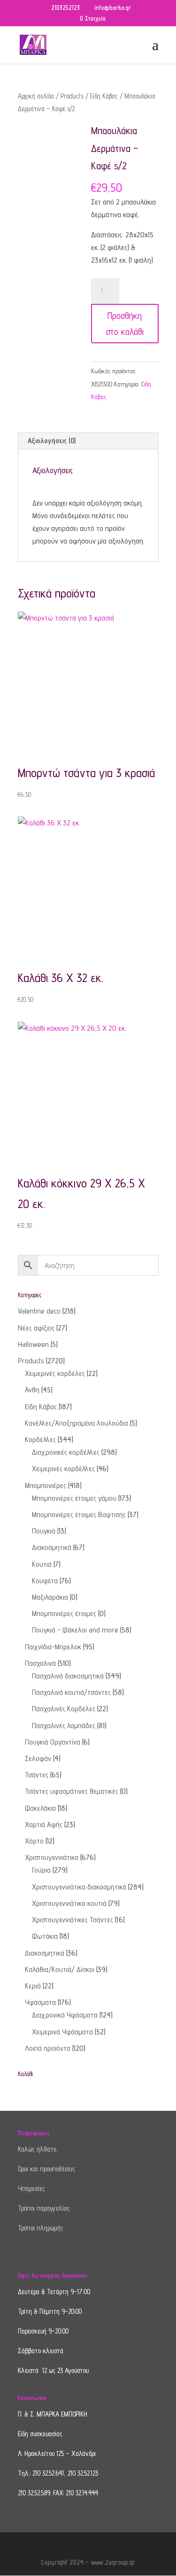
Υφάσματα (40, 2002)
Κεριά (33, 1986)
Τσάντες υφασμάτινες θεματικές (72, 1791)
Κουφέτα (45, 1581)
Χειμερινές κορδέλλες (63, 1469)
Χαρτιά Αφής (44, 1824)
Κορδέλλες (40, 1439)
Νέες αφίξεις (36, 1328)
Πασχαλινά (40, 1663)
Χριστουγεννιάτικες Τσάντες (73, 1920)
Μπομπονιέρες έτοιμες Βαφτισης (79, 1515)
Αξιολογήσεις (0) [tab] (52, 441)
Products (72, 96)
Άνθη (32, 1390)
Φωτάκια (45, 1936)
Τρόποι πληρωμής (41, 2228)
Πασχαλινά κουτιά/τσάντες (71, 1692)
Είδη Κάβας (104, 96)
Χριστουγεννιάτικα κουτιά (69, 1903)
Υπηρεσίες (31, 2188)
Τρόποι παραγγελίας (44, 2208)
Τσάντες (37, 1775)
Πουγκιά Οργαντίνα (53, 1742)
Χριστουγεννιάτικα (52, 1857)
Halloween (33, 1344)
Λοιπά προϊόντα (48, 2048)
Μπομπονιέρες (46, 1485)
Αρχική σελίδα (36, 96)
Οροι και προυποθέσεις (46, 2169)
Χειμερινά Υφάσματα (62, 2032)
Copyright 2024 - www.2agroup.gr (88, 2562)
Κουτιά (42, 1564)
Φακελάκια (40, 1808)
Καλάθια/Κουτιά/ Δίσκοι (60, 1969)
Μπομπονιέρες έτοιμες (64, 1613)
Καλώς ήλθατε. (38, 2149)
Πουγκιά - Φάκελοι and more (75, 1630)
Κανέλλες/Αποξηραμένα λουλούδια (77, 1423)
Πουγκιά (44, 1531)
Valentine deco (39, 1311)
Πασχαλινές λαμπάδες (64, 1726)
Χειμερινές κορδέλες (55, 1373)
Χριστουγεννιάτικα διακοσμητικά (79, 1887)
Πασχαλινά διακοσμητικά (68, 1676)
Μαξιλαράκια (50, 1597)
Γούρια (41, 1870)
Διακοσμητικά (52, 1547)
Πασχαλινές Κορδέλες (64, 1709)
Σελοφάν (38, 1758)
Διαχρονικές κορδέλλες (66, 1452)
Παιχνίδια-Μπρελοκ (53, 1647)
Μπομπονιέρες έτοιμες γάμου (74, 1498)
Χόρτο (34, 1841)
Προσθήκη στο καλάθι (125, 324)
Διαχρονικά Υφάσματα (65, 2015)
